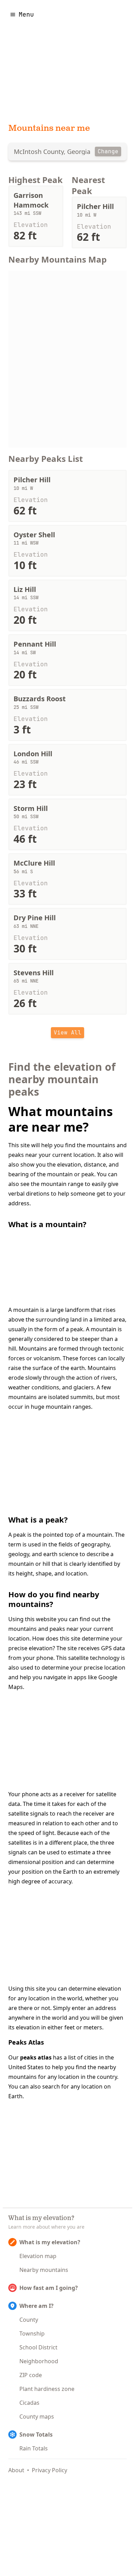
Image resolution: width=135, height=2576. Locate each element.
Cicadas (29, 2403)
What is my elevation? (50, 2242)
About (16, 2470)
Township (32, 2333)
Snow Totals (36, 2435)
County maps (37, 2417)
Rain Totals (34, 2448)
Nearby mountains (44, 2270)
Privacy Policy (49, 2470)
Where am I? (37, 2306)
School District (38, 2347)
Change (108, 151)
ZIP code (31, 2375)
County (29, 2320)
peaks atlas (36, 2057)
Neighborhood (39, 2361)
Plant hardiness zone (47, 2389)
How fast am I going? (49, 2288)
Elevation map (38, 2256)
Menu (26, 14)
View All (67, 1033)
